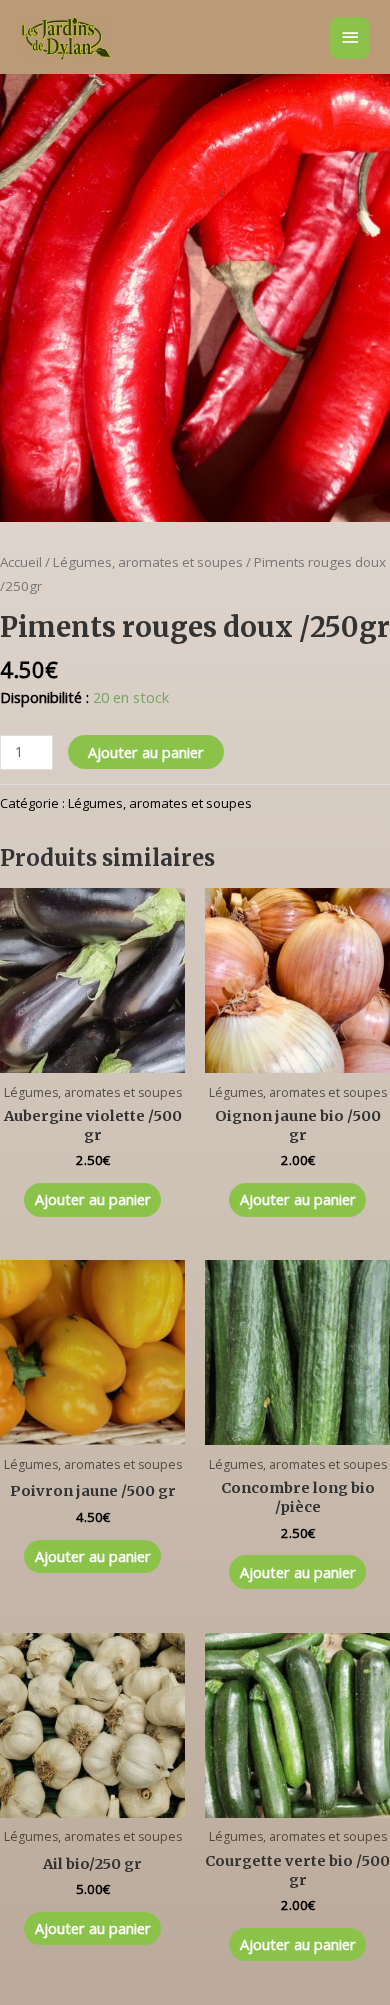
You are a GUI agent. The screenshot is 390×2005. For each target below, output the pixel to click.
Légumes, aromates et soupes (148, 562)
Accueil (21, 562)
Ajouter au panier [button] (93, 1199)
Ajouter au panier (146, 752)
